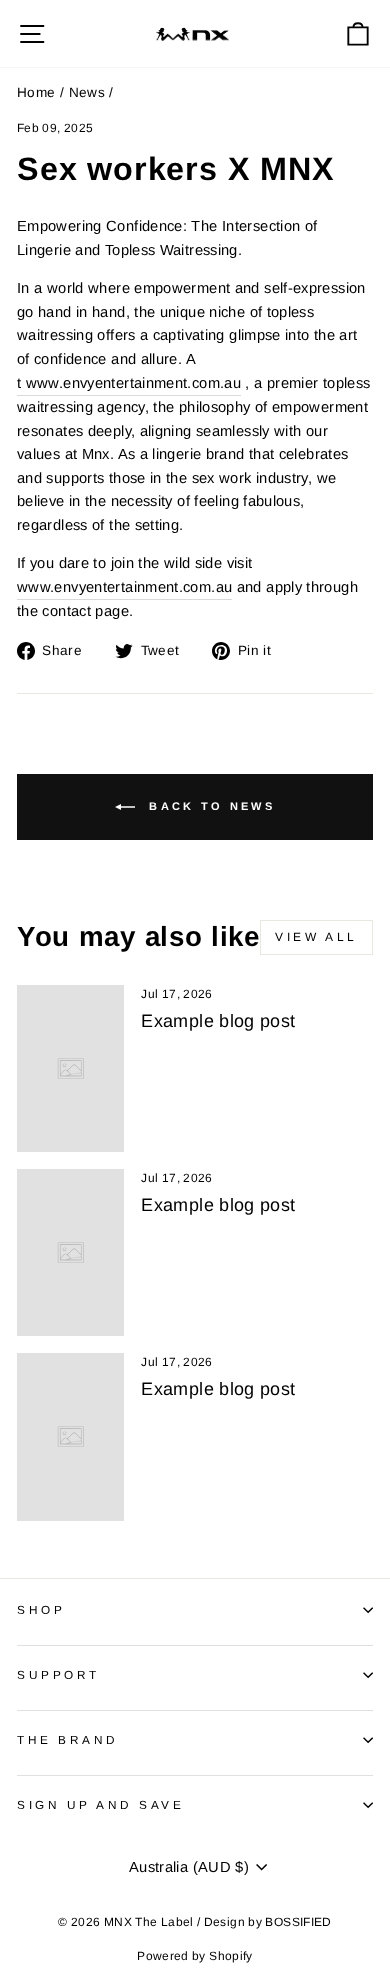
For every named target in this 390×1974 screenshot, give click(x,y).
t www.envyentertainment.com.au (129, 383)
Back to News (209, 805)
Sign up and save (101, 1804)
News (87, 92)
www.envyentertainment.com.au (124, 587)
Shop (41, 1609)
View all (316, 937)
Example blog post (218, 1021)
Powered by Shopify (195, 1956)
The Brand (68, 1739)
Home (36, 92)
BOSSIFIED (298, 1922)
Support (58, 1674)
